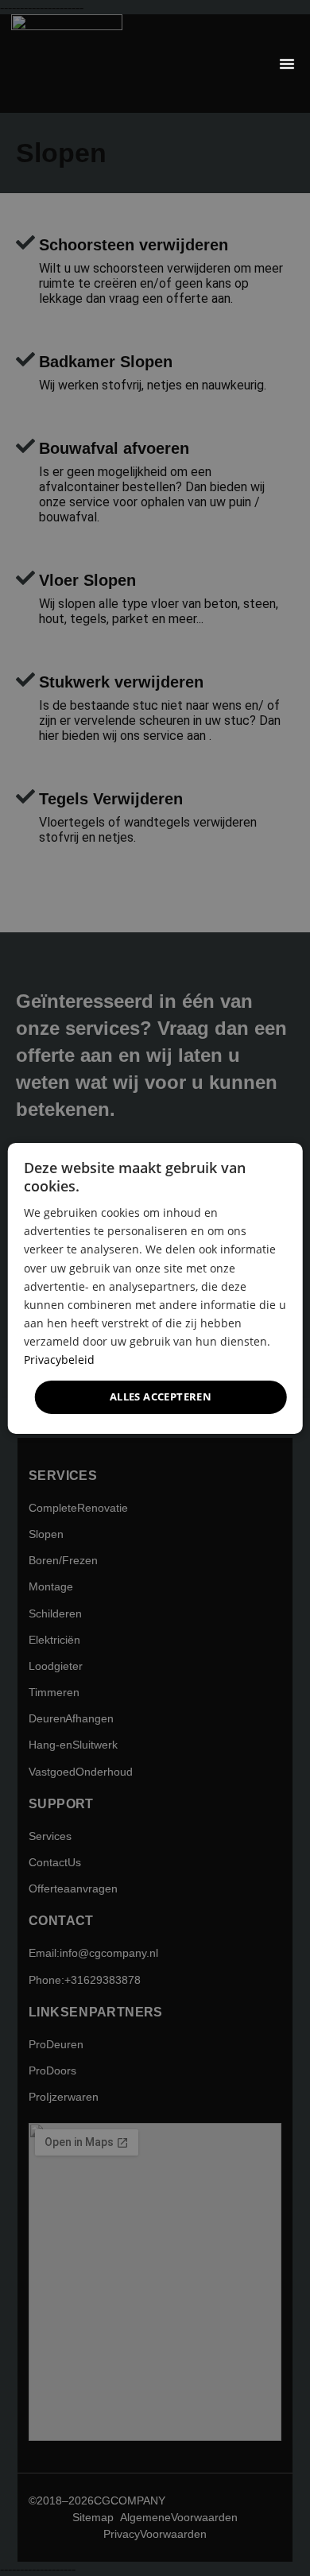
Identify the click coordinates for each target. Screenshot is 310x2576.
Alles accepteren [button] (161, 1396)
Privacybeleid (59, 1360)
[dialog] (155, 1288)
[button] (287, 64)
